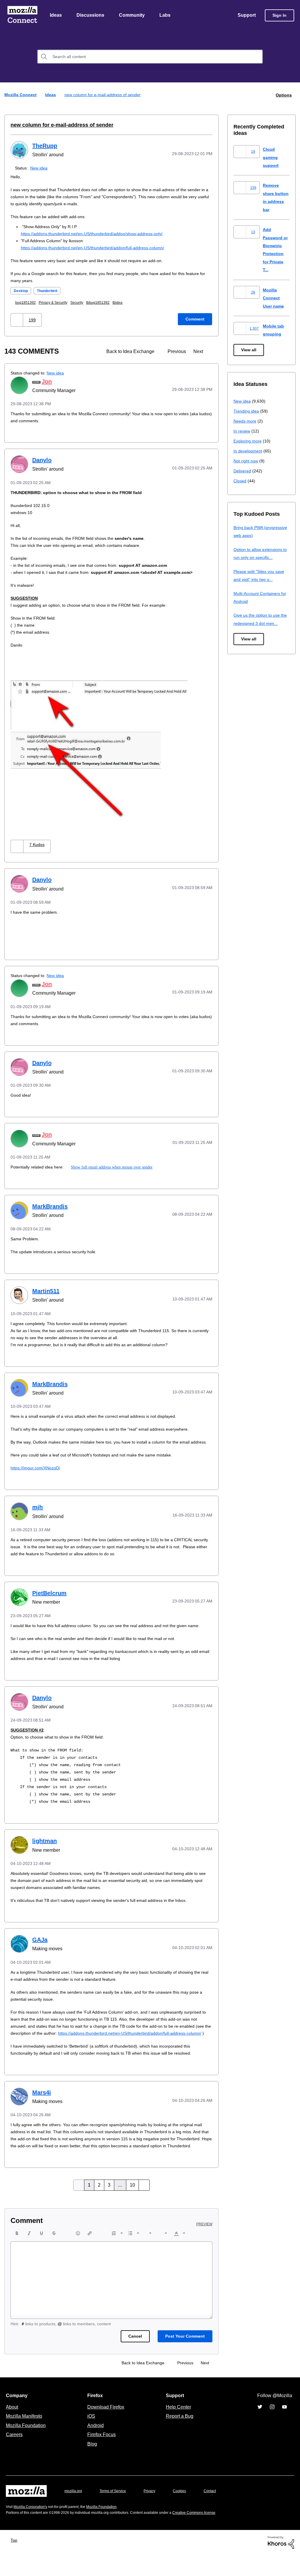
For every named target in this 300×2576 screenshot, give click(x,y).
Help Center (177, 2428)
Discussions (91, 16)
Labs (166, 16)
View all (249, 350)
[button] (17, 320)
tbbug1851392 (105, 303)
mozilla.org (74, 2512)
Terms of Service (116, 2512)
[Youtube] (284, 2428)
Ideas (56, 16)
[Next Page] (142, 2207)
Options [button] (283, 95)
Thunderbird (50, 291)
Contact (218, 2512)
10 (132, 2207)
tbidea (126, 303)
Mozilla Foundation (27, 2447)
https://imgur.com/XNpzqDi (37, 1475)
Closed (240, 481)
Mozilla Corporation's (33, 2528)
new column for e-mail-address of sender (57, 125)
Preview (205, 2246)
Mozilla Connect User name (274, 298)
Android (95, 2447)
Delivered (243, 471)
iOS (90, 2437)
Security (82, 303)
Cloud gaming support (271, 157)
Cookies (186, 2512)
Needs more (246, 421)
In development (249, 451)
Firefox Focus (101, 2456)
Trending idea (247, 411)
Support (246, 16)
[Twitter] (260, 2428)
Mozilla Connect (22, 16)
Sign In (279, 16)
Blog (91, 2465)
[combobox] (150, 57)
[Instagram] (272, 2428)
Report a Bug (179, 2437)
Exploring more (248, 441)
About (13, 2428)
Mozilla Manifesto (25, 2437)
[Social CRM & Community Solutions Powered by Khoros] (281, 2563)
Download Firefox (106, 2428)
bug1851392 (27, 303)
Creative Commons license (212, 2534)
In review (242, 431)
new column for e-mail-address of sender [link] (104, 95)
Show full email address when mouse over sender (116, 1167)
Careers (14, 2456)
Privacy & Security (56, 303)
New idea (40, 168)
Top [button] (15, 2561)
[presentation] (17, 2255)
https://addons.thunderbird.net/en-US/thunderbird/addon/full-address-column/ (99, 248)
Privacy (155, 2512)
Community (133, 16)
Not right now (247, 461)
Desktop (22, 291)
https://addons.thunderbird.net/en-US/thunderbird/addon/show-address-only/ (98, 234)
